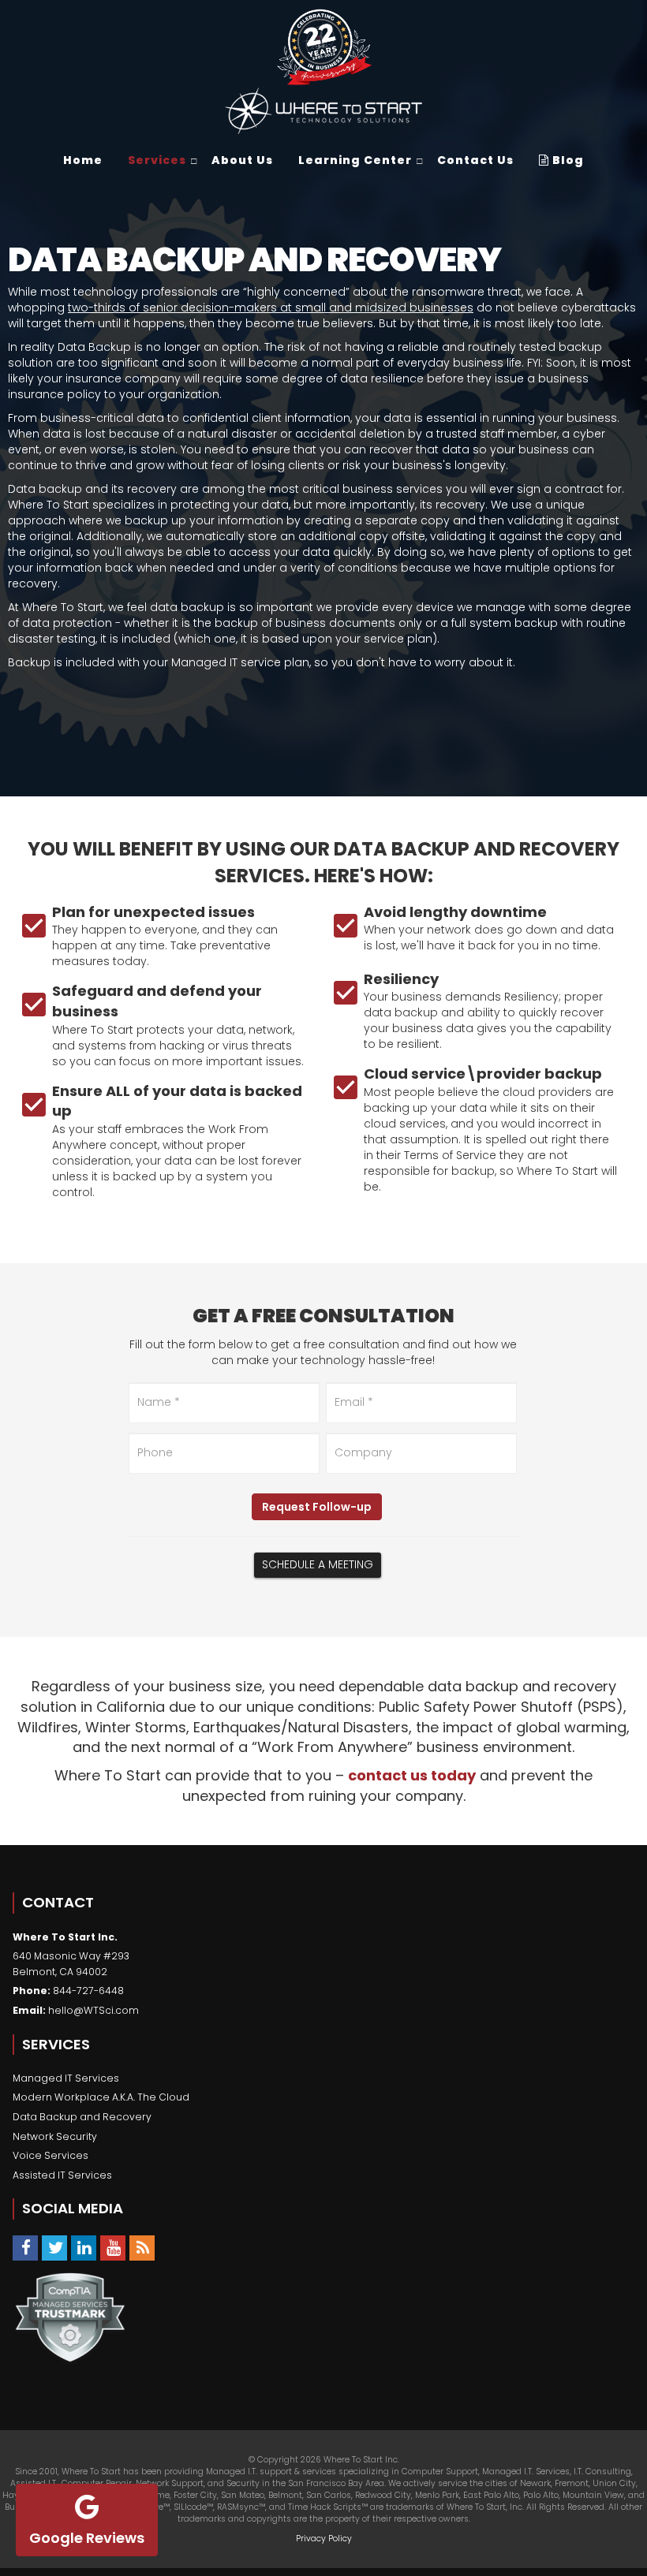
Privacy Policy (324, 2539)
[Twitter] (54, 2248)
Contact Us (475, 160)
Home (83, 160)
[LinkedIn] (84, 2248)
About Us (242, 160)
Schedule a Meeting (318, 1564)
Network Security (55, 2136)
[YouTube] (113, 2248)
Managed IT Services (66, 2078)
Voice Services (50, 2155)
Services (157, 160)
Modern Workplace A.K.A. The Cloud (101, 2097)
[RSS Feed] (142, 2248)
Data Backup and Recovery (82, 2117)
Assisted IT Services (62, 2175)
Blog (567, 160)
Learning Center (355, 160)
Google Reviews (87, 2538)
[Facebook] (25, 2248)
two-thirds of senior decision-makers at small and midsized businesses (271, 308)
